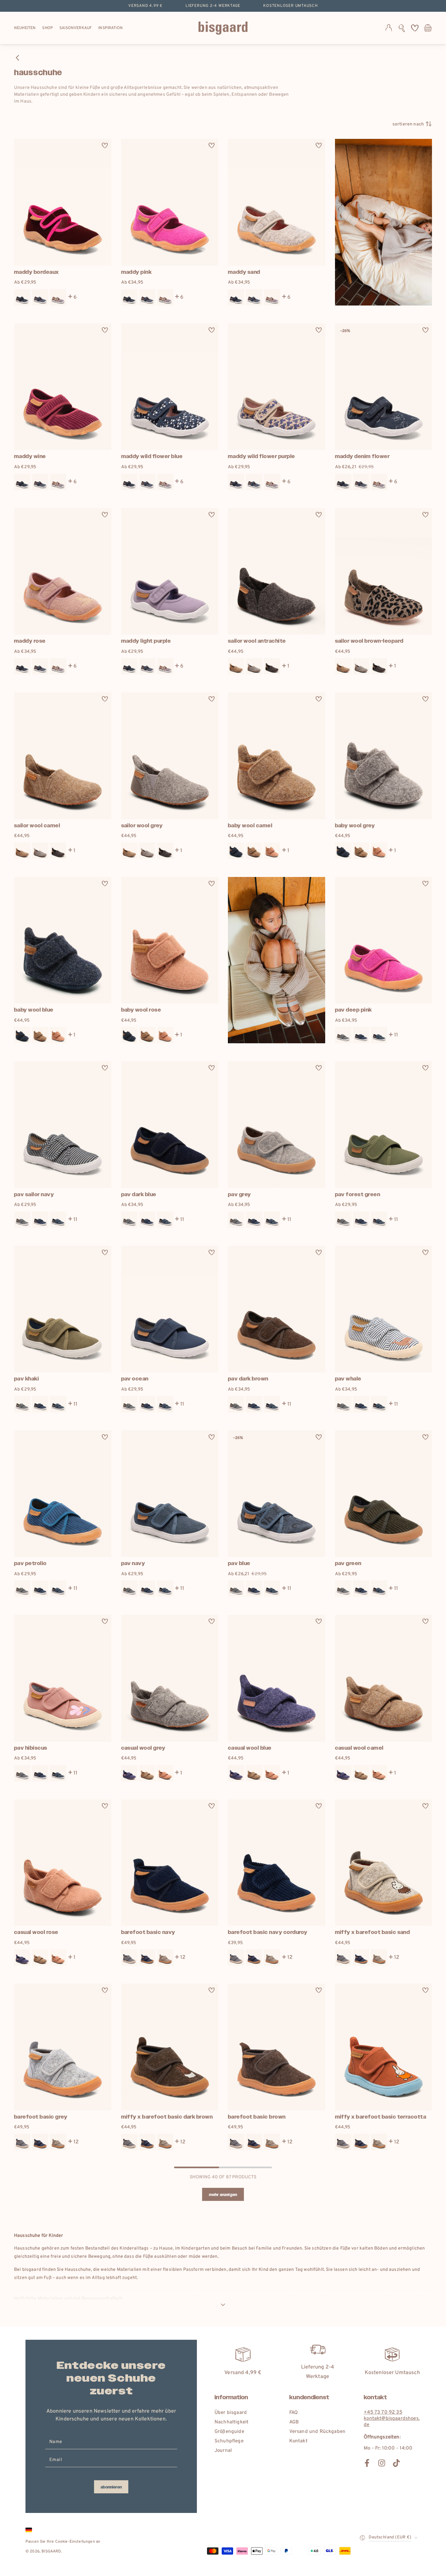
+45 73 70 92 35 (383, 2412)
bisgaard (51, 2551)
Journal (223, 2451)
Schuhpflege (229, 2441)
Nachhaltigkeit (231, 2422)
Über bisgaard (231, 2413)
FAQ (294, 2413)
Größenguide (229, 2432)
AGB (294, 2422)
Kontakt (298, 2441)
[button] (402, 28)
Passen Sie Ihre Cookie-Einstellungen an (63, 2542)
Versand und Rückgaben (317, 2432)
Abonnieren (111, 2487)
